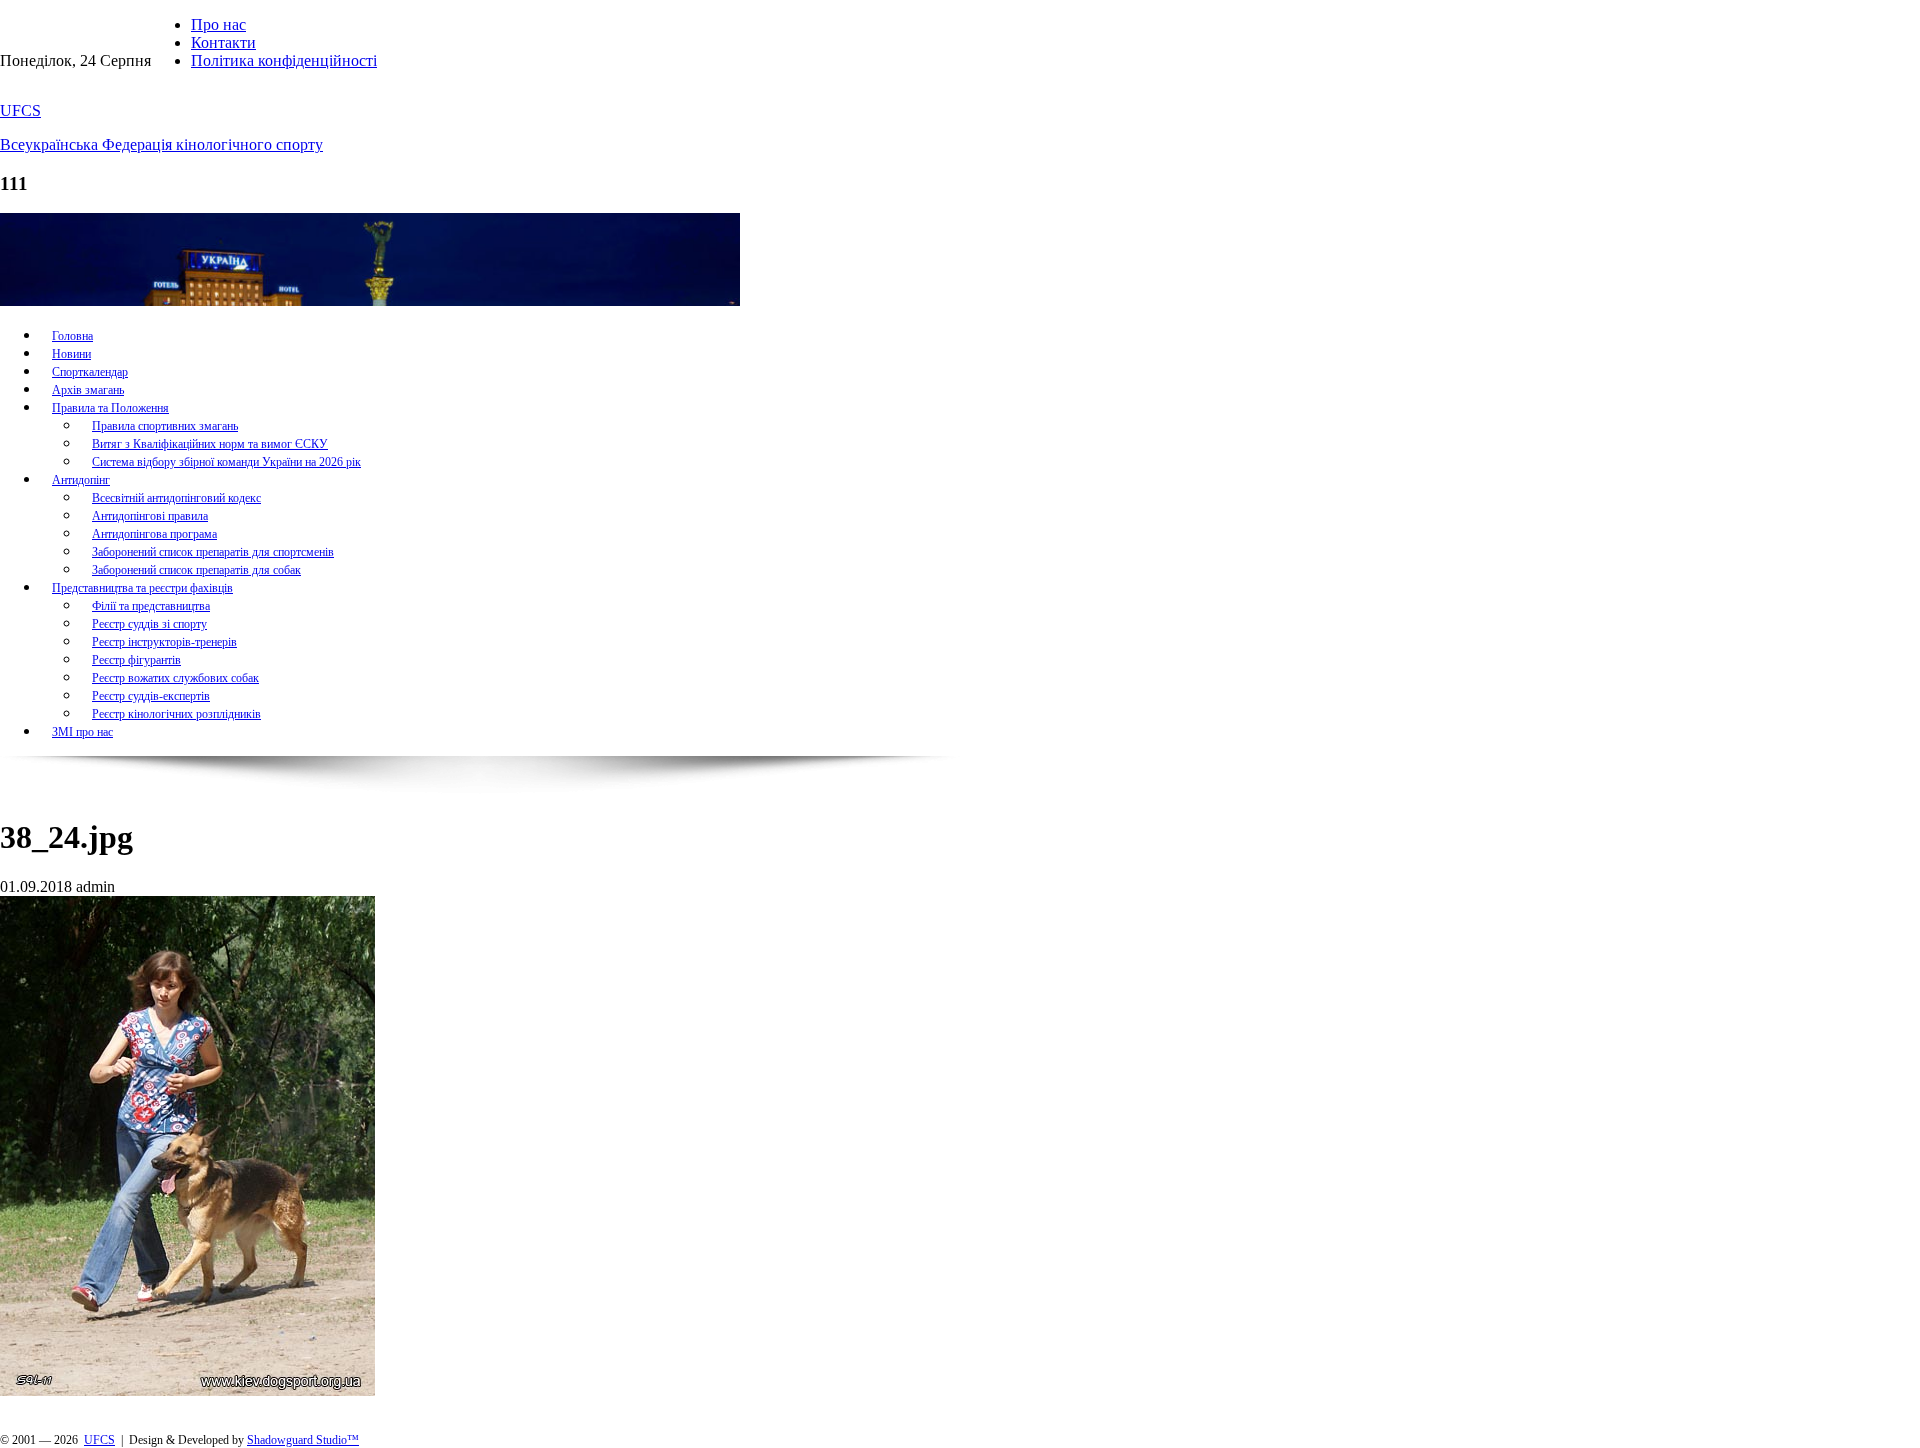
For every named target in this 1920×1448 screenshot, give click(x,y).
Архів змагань (88, 390)
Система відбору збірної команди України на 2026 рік (226, 462)
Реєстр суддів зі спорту (149, 624)
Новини (71, 354)
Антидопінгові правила (150, 516)
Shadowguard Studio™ (303, 1440)
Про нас (218, 24)
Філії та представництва (151, 606)
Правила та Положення (110, 408)
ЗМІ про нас (82, 732)
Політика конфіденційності (284, 60)
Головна (72, 336)
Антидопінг (81, 480)
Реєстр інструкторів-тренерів (164, 642)
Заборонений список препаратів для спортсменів (213, 552)
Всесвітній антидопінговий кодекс (176, 498)
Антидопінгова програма (154, 534)
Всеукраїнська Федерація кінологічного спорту (161, 144)
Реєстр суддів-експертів (151, 696)
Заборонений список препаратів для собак (196, 570)
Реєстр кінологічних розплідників (176, 714)
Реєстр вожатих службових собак (175, 678)
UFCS (20, 110)
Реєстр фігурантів (136, 660)
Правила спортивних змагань (165, 426)
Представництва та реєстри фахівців (142, 588)
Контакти (223, 42)
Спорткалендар (90, 372)
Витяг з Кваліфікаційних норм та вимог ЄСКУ (210, 444)
